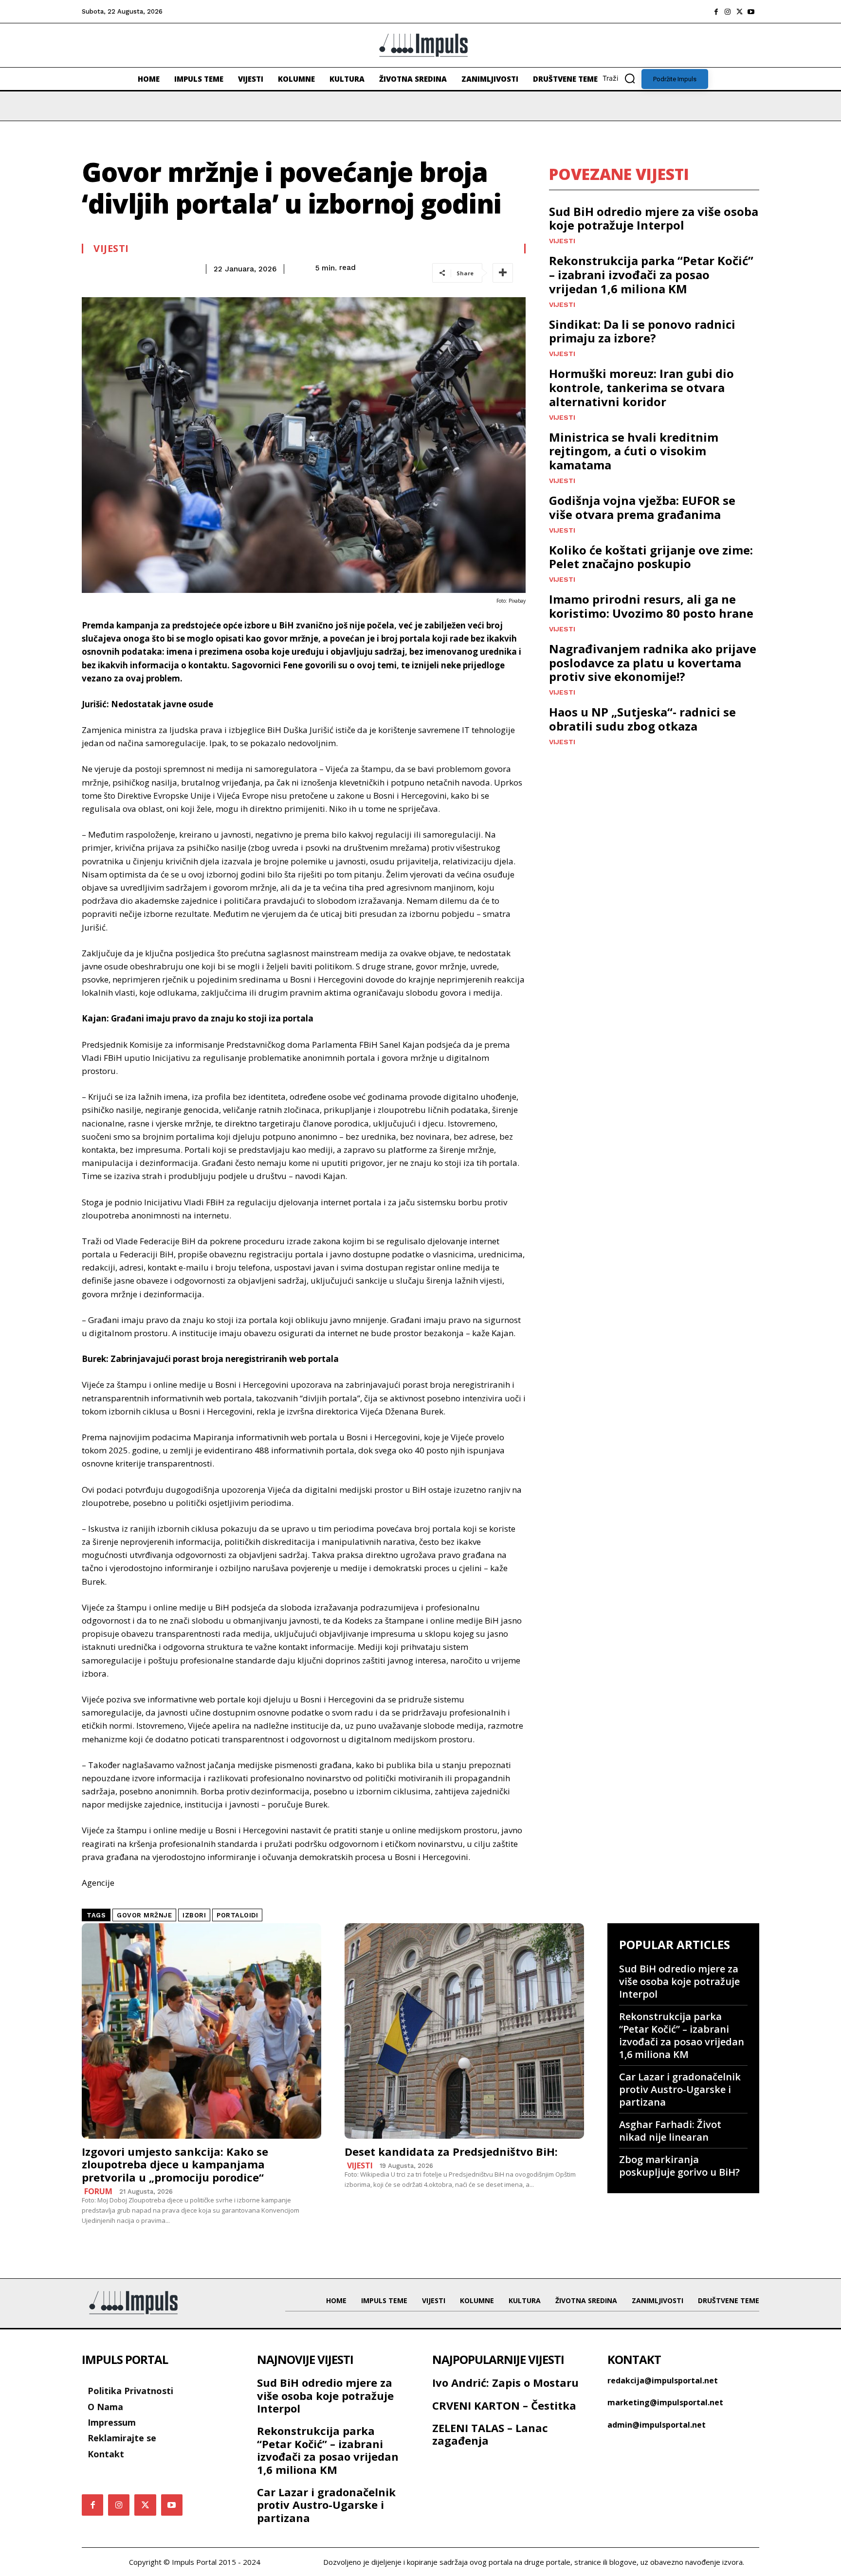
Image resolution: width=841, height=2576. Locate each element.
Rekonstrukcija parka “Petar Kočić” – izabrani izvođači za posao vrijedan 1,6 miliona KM (651, 275)
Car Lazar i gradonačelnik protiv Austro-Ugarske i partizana (680, 2089)
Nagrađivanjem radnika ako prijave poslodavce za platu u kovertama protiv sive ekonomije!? (653, 663)
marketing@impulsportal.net (665, 2402)
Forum (98, 2191)
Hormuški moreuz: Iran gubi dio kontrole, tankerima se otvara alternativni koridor (641, 387)
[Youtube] (751, 12)
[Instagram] (728, 12)
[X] (739, 12)
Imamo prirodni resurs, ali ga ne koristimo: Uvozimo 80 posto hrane (651, 606)
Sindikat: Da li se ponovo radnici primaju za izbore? (642, 331)
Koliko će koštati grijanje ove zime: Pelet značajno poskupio (651, 557)
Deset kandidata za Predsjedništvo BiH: (451, 2151)
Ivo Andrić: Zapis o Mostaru (505, 2382)
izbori (194, 1915)
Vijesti (111, 249)
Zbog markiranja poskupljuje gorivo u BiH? (679, 2166)
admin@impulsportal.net (657, 2425)
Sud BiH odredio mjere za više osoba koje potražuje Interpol (654, 218)
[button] (622, 78)
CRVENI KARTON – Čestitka (504, 2405)
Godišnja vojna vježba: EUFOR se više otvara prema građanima (642, 507)
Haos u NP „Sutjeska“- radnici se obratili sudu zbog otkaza (642, 719)
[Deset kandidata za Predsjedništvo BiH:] (464, 2031)
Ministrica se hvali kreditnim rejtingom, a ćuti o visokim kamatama (634, 451)
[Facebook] (716, 12)
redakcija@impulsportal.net (663, 2380)
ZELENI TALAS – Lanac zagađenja (490, 2434)
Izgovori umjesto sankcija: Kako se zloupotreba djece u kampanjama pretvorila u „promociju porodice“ (175, 2164)
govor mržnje (144, 1915)
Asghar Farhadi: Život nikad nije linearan (670, 2131)
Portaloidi (237, 1915)
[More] (503, 273)
